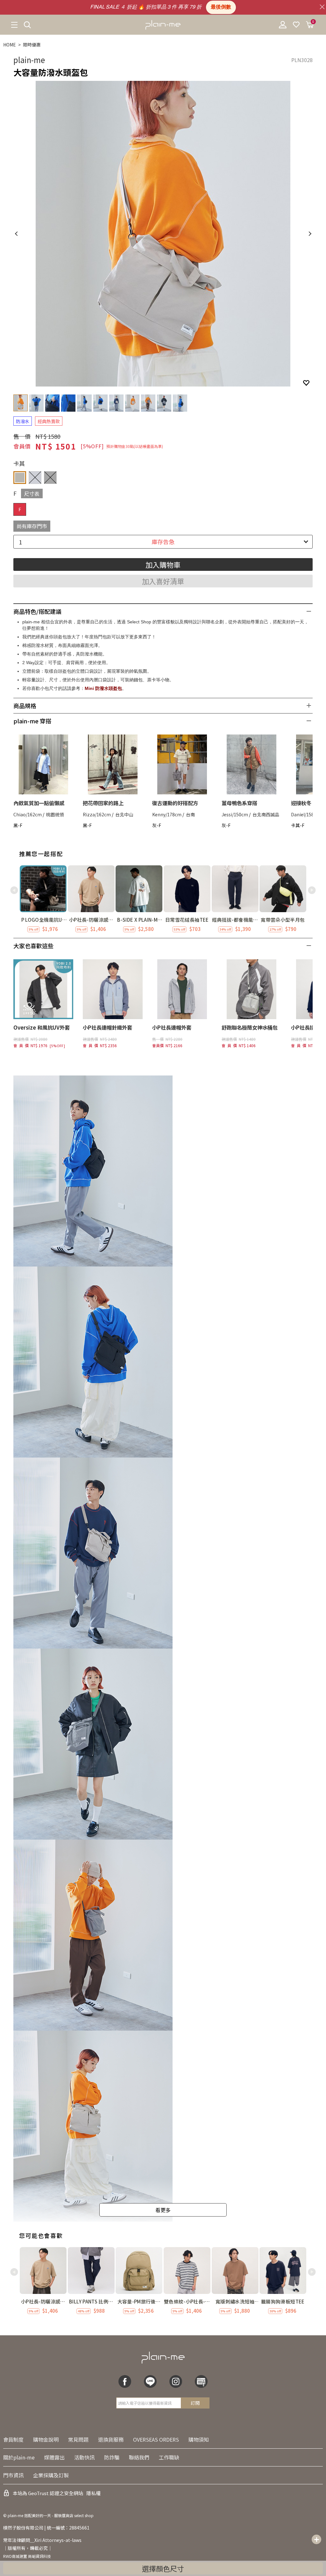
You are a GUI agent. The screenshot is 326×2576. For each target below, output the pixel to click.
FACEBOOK (125, 2381)
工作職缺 (169, 2457)
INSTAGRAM (176, 2381)
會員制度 (13, 2439)
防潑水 (23, 421)
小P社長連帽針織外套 (107, 1027)
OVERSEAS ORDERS (156, 2439)
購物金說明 (46, 2439)
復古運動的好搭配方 (175, 803)
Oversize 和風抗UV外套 (42, 1027)
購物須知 (199, 2439)
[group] (43, 899)
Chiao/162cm (28, 814)
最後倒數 (221, 7)
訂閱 (195, 2403)
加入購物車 (163, 564)
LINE (150, 2381)
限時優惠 (32, 45)
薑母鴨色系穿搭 (239, 803)
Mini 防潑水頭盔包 (103, 688)
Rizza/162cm (97, 814)
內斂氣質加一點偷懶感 (39, 803)
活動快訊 (84, 2457)
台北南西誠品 (266, 814)
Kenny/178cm (167, 814)
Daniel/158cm (306, 814)
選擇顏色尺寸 (163, 2568)
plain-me (29, 60)
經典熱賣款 (49, 421)
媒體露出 (54, 2457)
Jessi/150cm (235, 814)
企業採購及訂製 (51, 2475)
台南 (190, 814)
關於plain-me (19, 2457)
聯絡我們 (139, 2457)
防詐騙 (112, 2457)
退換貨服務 (111, 2439)
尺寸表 (32, 493)
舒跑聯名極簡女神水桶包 (250, 1027)
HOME (10, 45)
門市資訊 (13, 2475)
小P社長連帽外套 (172, 1027)
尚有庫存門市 (32, 526)
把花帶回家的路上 (103, 803)
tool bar (316, 2539)
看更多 (163, 2210)
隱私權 (93, 2493)
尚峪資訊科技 (39, 2556)
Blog (201, 2381)
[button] (312, 890)
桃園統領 (55, 814)
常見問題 (78, 2439)
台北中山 (124, 814)
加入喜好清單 (163, 581)
